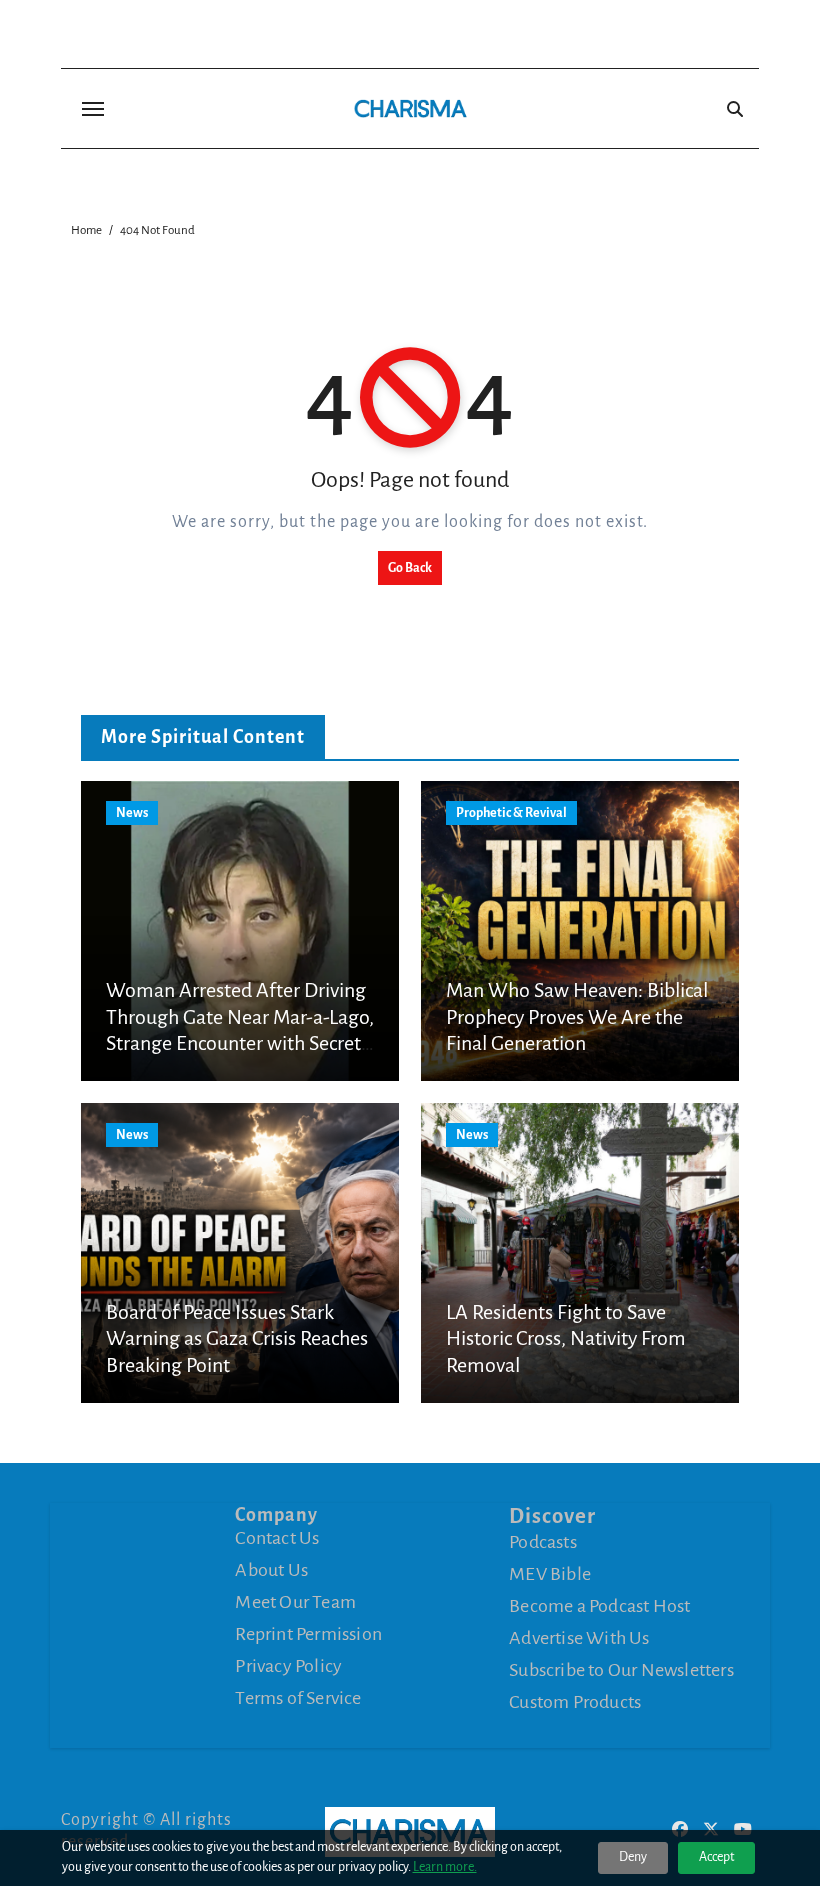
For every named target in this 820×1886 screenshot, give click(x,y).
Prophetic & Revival (511, 813)
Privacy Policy (288, 1666)
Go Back (410, 568)
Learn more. (445, 1867)
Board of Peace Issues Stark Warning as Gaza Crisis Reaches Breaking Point (237, 1338)
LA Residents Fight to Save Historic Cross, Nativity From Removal (566, 1338)
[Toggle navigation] (93, 109)
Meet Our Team (295, 1602)
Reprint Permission (308, 1634)
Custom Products (575, 1702)
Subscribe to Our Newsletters (621, 1670)
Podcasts (543, 1542)
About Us (271, 1570)
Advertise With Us (579, 1638)
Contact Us (277, 1538)
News (132, 813)
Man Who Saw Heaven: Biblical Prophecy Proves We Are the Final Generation (577, 1016)
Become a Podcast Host (599, 1606)
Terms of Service (298, 1698)
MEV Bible (550, 1574)
